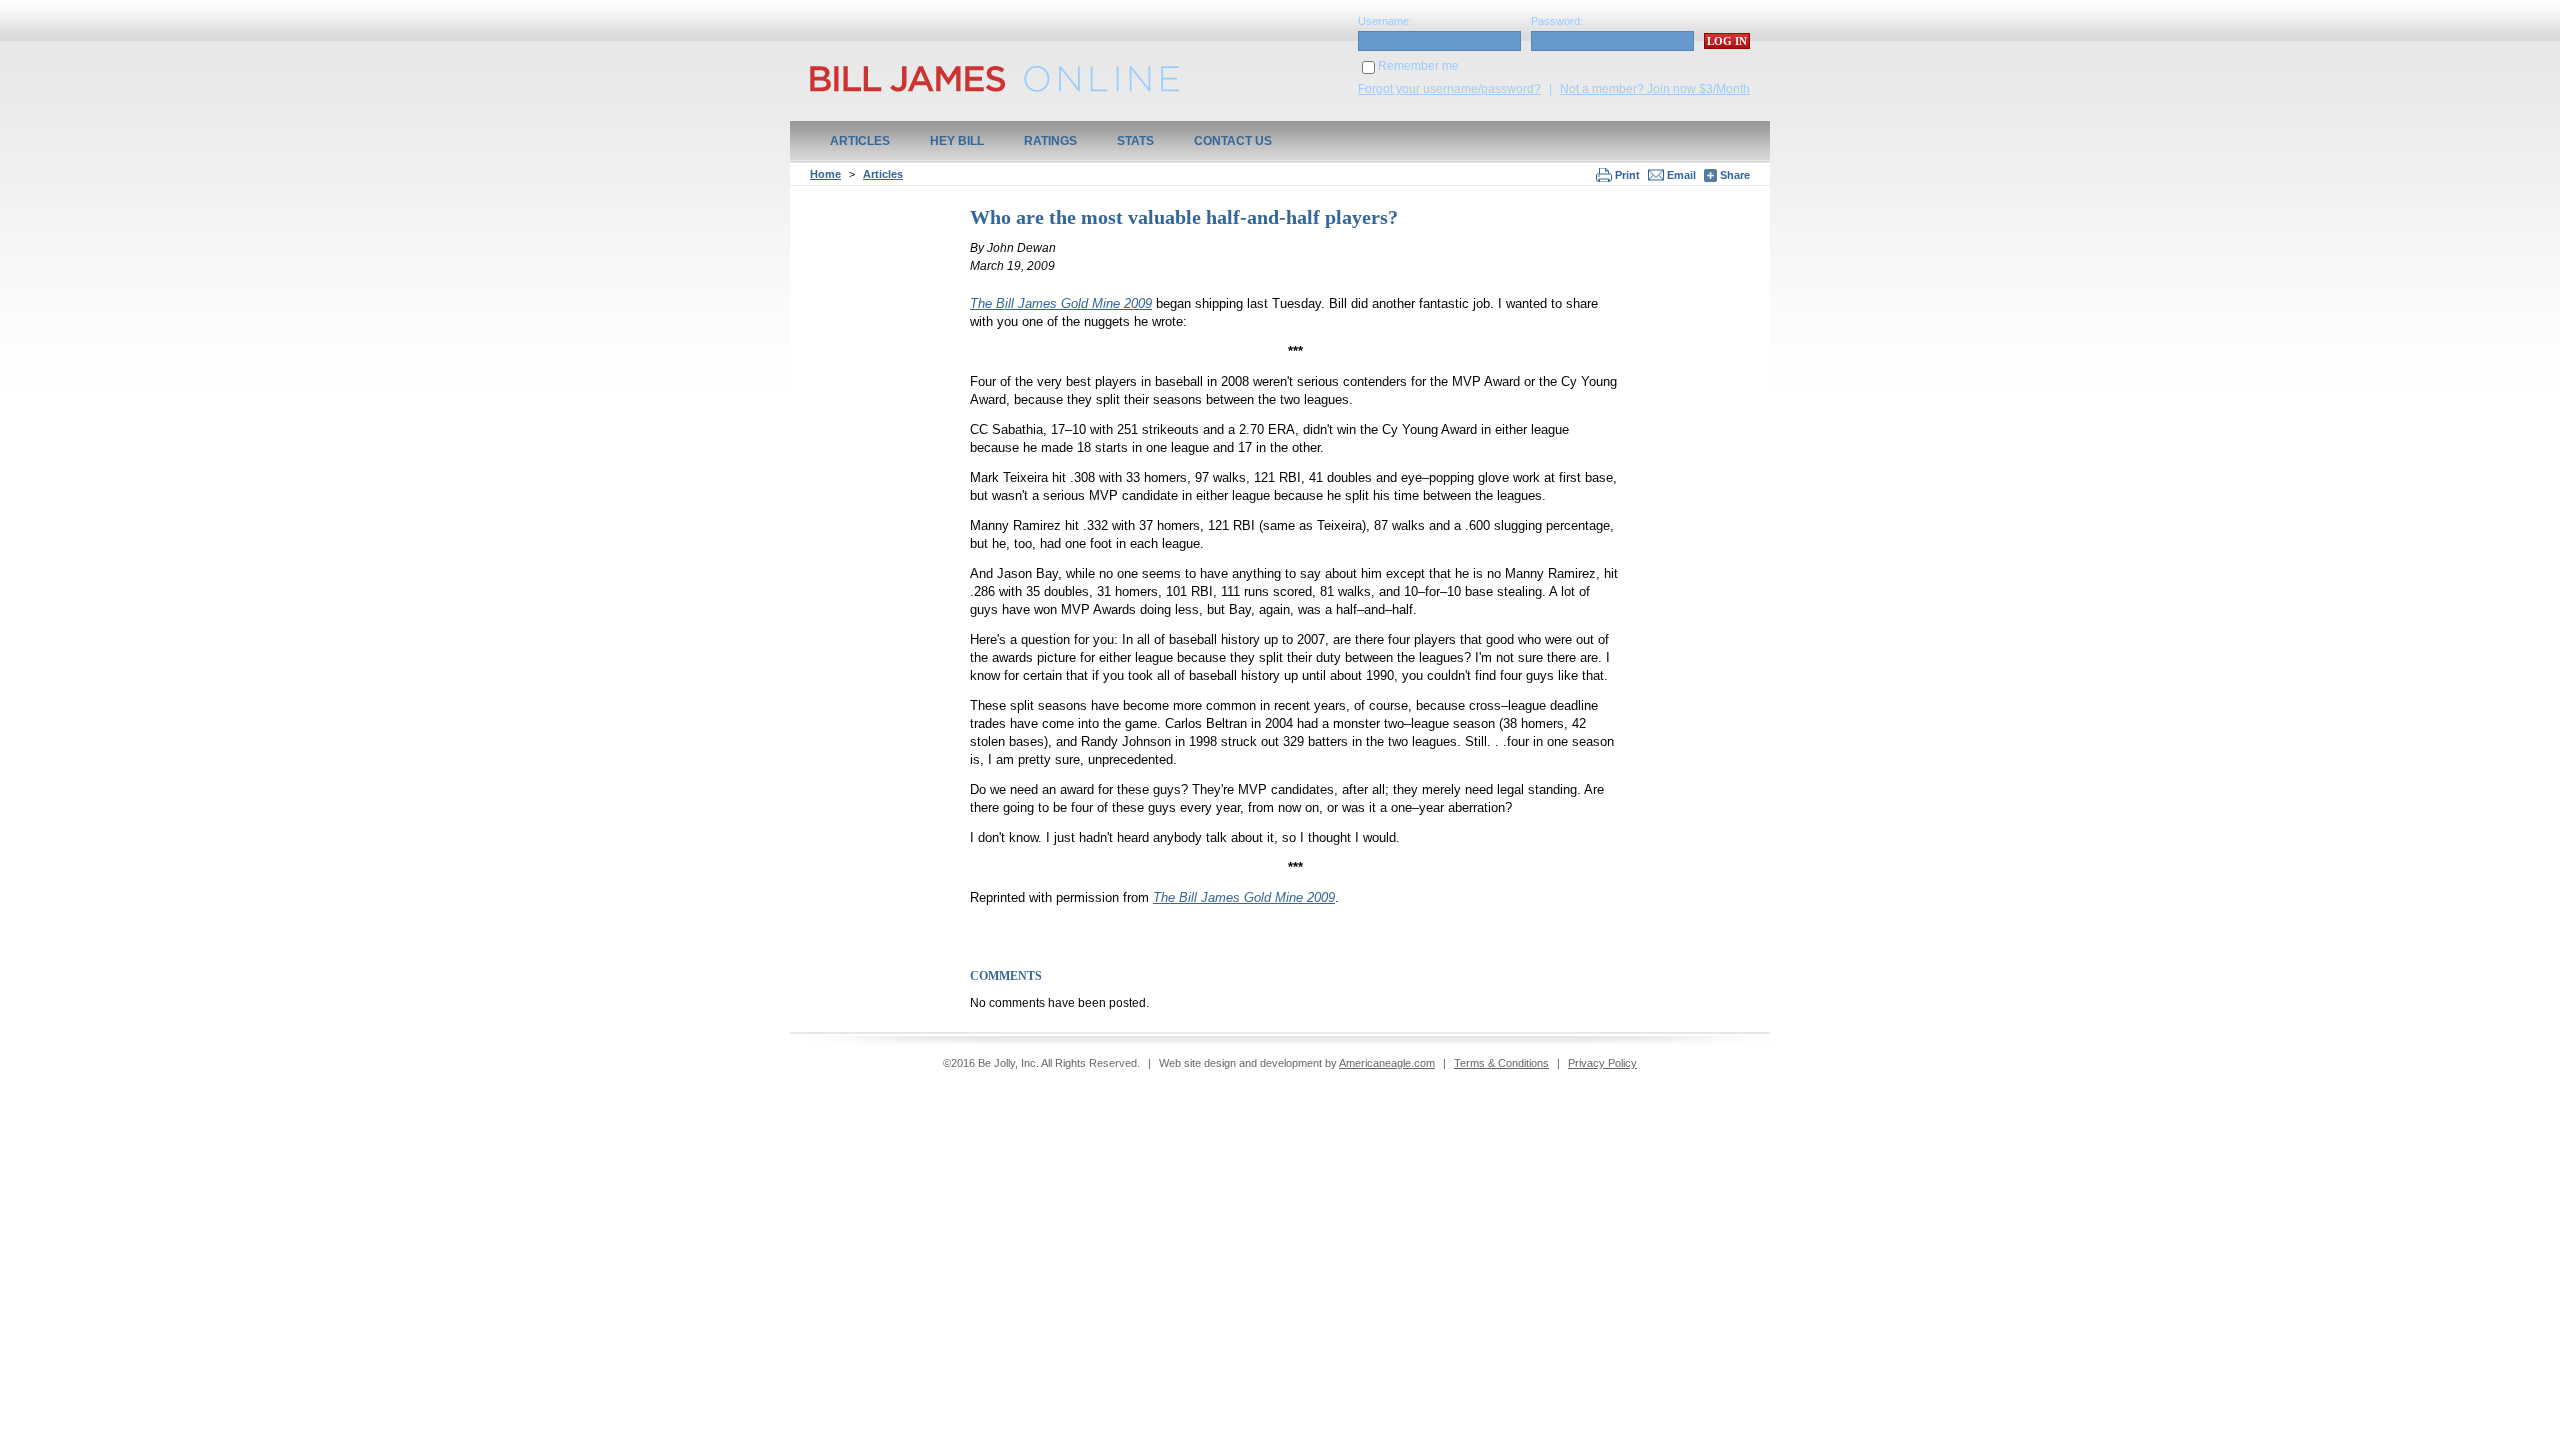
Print (1627, 175)
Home (825, 174)
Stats (1135, 141)
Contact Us (1233, 141)
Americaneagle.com (1387, 1063)
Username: (1385, 21)
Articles (860, 141)
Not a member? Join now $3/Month (1655, 89)
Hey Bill (957, 141)
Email (1681, 175)
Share (1733, 175)
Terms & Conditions (1501, 1063)
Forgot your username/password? (1449, 89)
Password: (1557, 21)
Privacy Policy (1602, 1063)
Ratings (1050, 141)
